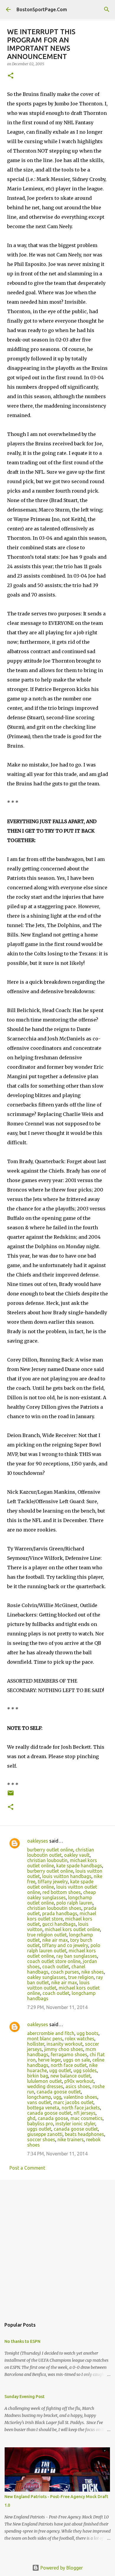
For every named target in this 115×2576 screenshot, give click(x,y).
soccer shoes (41, 2139)
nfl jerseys (85, 2113)
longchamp (39, 2097)
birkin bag (38, 2076)
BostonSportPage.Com (42, 9)
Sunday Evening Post (24, 2397)
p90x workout (79, 2081)
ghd (31, 2118)
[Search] (107, 9)
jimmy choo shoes (64, 2049)
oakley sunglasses (46, 1977)
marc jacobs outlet (73, 2102)
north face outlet (69, 2065)
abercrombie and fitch (51, 2033)
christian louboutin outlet (61, 1852)
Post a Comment (27, 2168)
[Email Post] (11, 1795)
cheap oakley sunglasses (61, 1895)
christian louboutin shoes (54, 1908)
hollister (36, 2044)
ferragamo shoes (69, 2054)
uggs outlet (39, 2129)
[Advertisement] (57, 2246)
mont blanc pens (45, 2039)
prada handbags (60, 1913)
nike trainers (71, 2139)
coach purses (65, 1972)
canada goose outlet (59, 2092)
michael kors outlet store (62, 1916)
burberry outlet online (50, 1850)
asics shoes (78, 2086)
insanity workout (65, 2044)
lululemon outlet (45, 2081)
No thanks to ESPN (22, 2341)
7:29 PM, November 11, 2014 (57, 2007)
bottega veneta (43, 2108)
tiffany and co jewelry (65, 1945)
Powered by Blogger (61, 2568)
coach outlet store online (54, 1961)
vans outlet (39, 2102)
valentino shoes (80, 2097)
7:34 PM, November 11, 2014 (57, 2154)
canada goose (53, 2118)
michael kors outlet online (72, 1929)
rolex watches (80, 2039)
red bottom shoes (62, 1892)
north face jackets (81, 2108)
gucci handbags (59, 1924)
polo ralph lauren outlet (64, 1948)
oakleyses (38, 1841)
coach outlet (56, 1967)
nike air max (55, 1940)
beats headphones (84, 2134)
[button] (11, 76)
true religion (81, 1977)
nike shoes (93, 1972)
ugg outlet (60, 2070)
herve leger (49, 2060)
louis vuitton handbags (67, 1876)
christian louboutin (47, 1860)
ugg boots (88, 2033)
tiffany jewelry (53, 1882)
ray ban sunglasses (77, 1956)
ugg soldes (85, 2070)
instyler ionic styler (75, 2124)
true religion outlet (47, 1935)
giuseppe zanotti (45, 2134)
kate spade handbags (79, 1866)
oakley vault (77, 1855)
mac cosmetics (87, 2118)
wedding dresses (45, 2086)
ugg (57, 2097)
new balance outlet (70, 2076)
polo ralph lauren (74, 1903)
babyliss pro (40, 2124)
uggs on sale (77, 2060)
